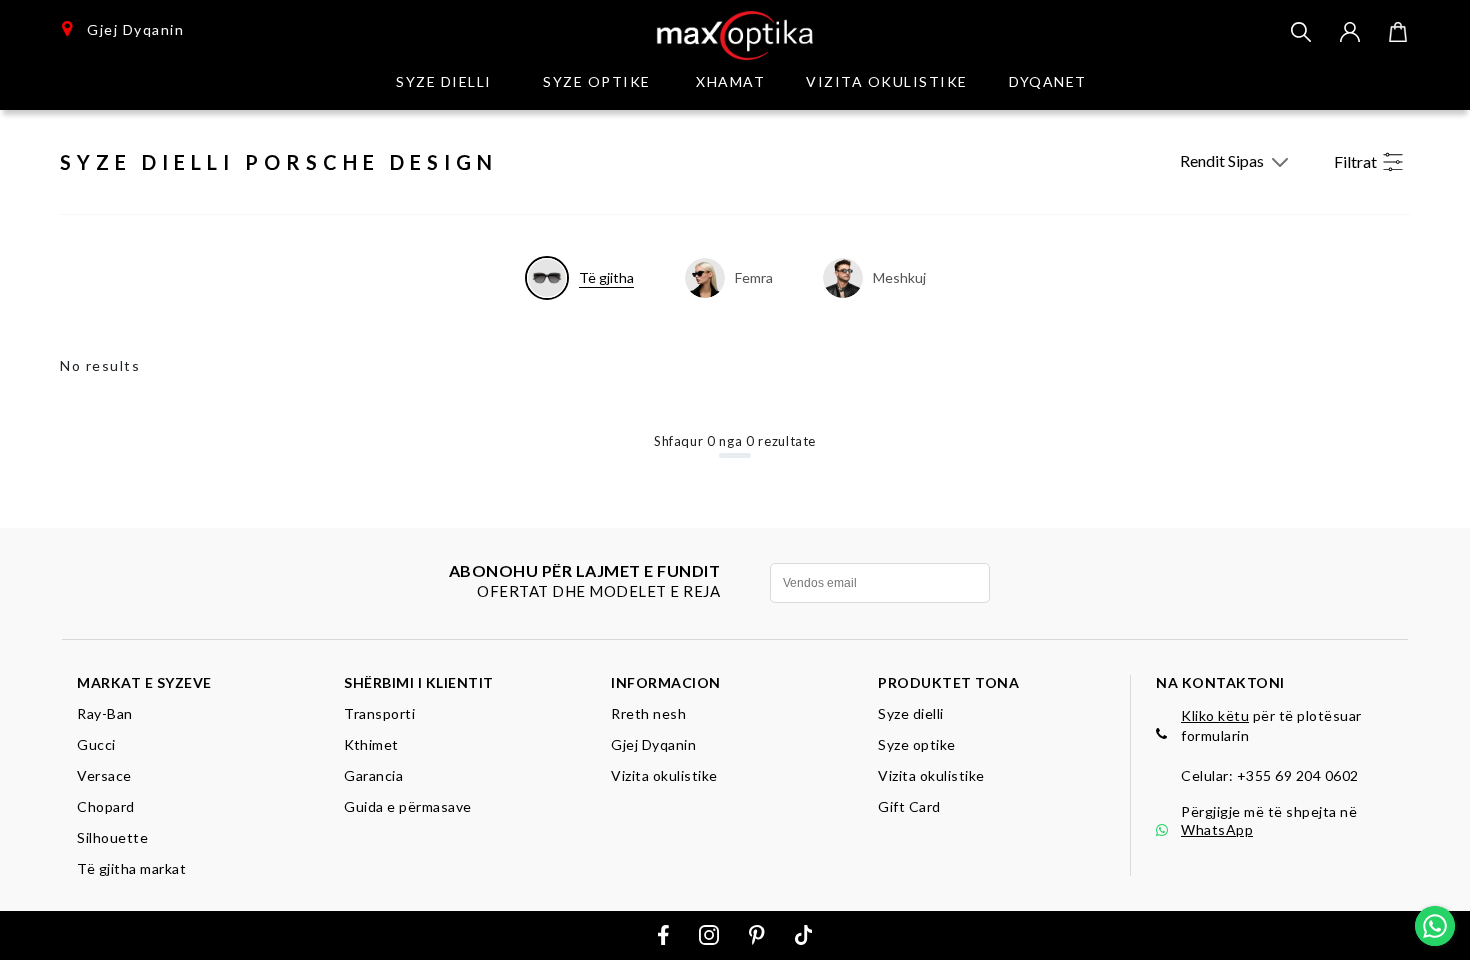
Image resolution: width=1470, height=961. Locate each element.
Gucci (96, 744)
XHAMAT (730, 81)
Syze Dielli (444, 81)
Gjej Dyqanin (129, 29)
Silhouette (112, 837)
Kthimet (371, 744)
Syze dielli (911, 713)
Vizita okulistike (887, 81)
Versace (104, 775)
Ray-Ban (105, 713)
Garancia (373, 775)
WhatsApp (1217, 829)
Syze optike (597, 81)
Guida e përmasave (408, 806)
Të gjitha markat (131, 868)
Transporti (379, 713)
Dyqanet (1048, 81)
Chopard (106, 806)
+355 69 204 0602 (1298, 775)
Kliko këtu (1215, 715)
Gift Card (909, 806)
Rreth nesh (648, 713)
